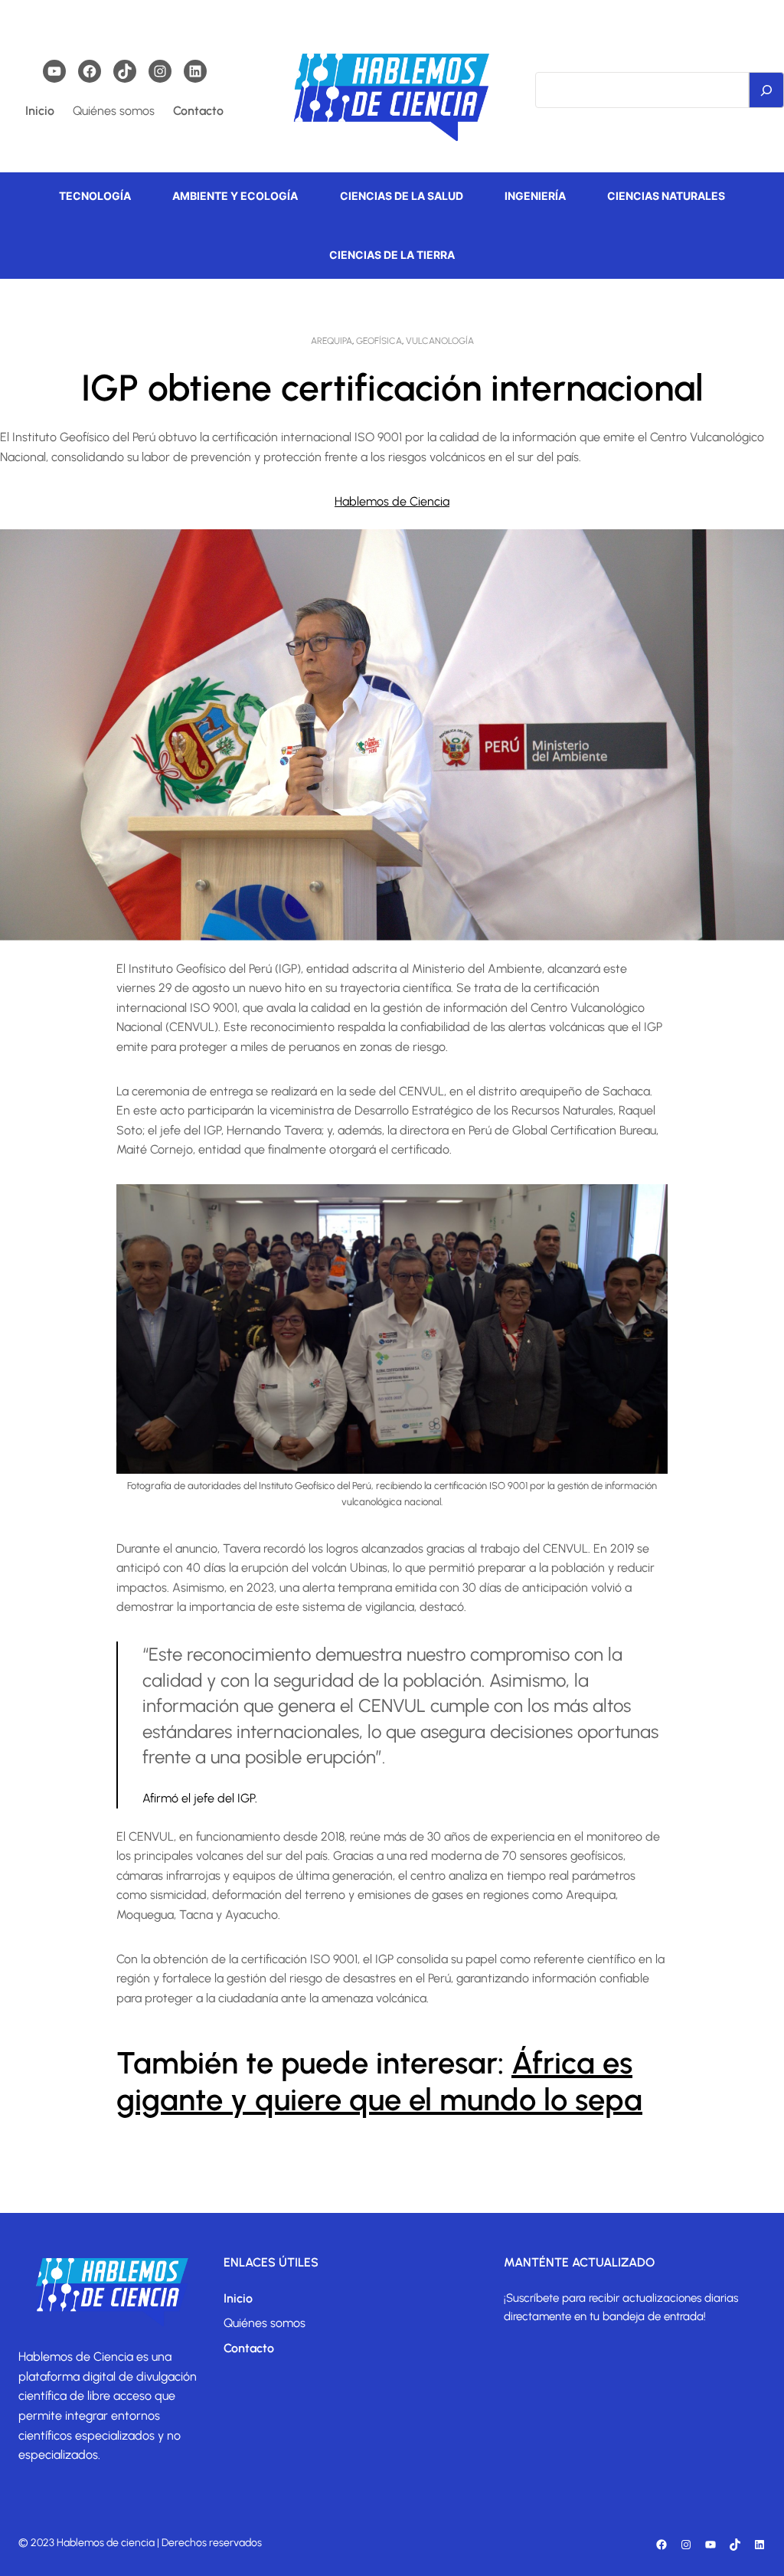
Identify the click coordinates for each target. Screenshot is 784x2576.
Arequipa (332, 341)
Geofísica (379, 341)
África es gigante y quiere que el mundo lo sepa (379, 2081)
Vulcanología (440, 341)
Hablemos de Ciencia (392, 501)
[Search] (766, 90)
